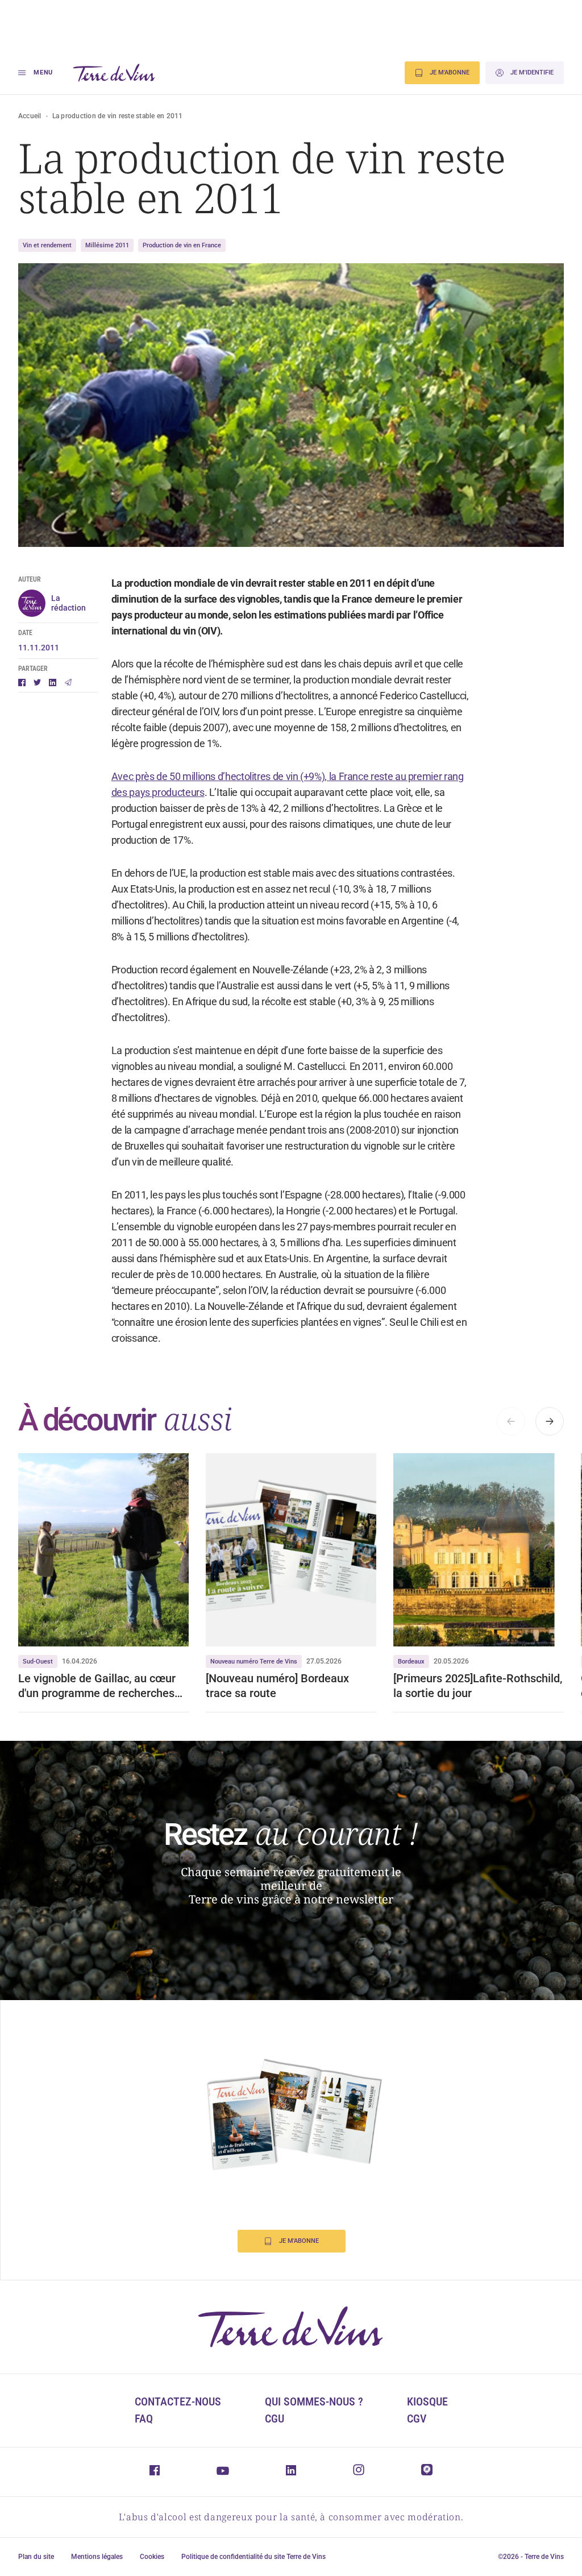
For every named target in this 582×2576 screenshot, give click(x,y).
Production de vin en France (182, 245)
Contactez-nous (178, 2401)
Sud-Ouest (38, 1662)
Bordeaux (411, 1662)
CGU (275, 2419)
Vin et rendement (47, 245)
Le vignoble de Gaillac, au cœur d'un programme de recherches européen (97, 1686)
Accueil (30, 116)
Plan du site (36, 2557)
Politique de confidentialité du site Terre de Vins (253, 2557)
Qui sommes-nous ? (314, 2401)
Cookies (152, 2557)
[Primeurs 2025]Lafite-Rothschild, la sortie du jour (478, 1686)
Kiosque (427, 2401)
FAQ (144, 2419)
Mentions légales (97, 2557)
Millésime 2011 (107, 245)
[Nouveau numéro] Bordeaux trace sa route (277, 1686)
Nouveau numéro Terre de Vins (254, 1662)
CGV (417, 2419)
